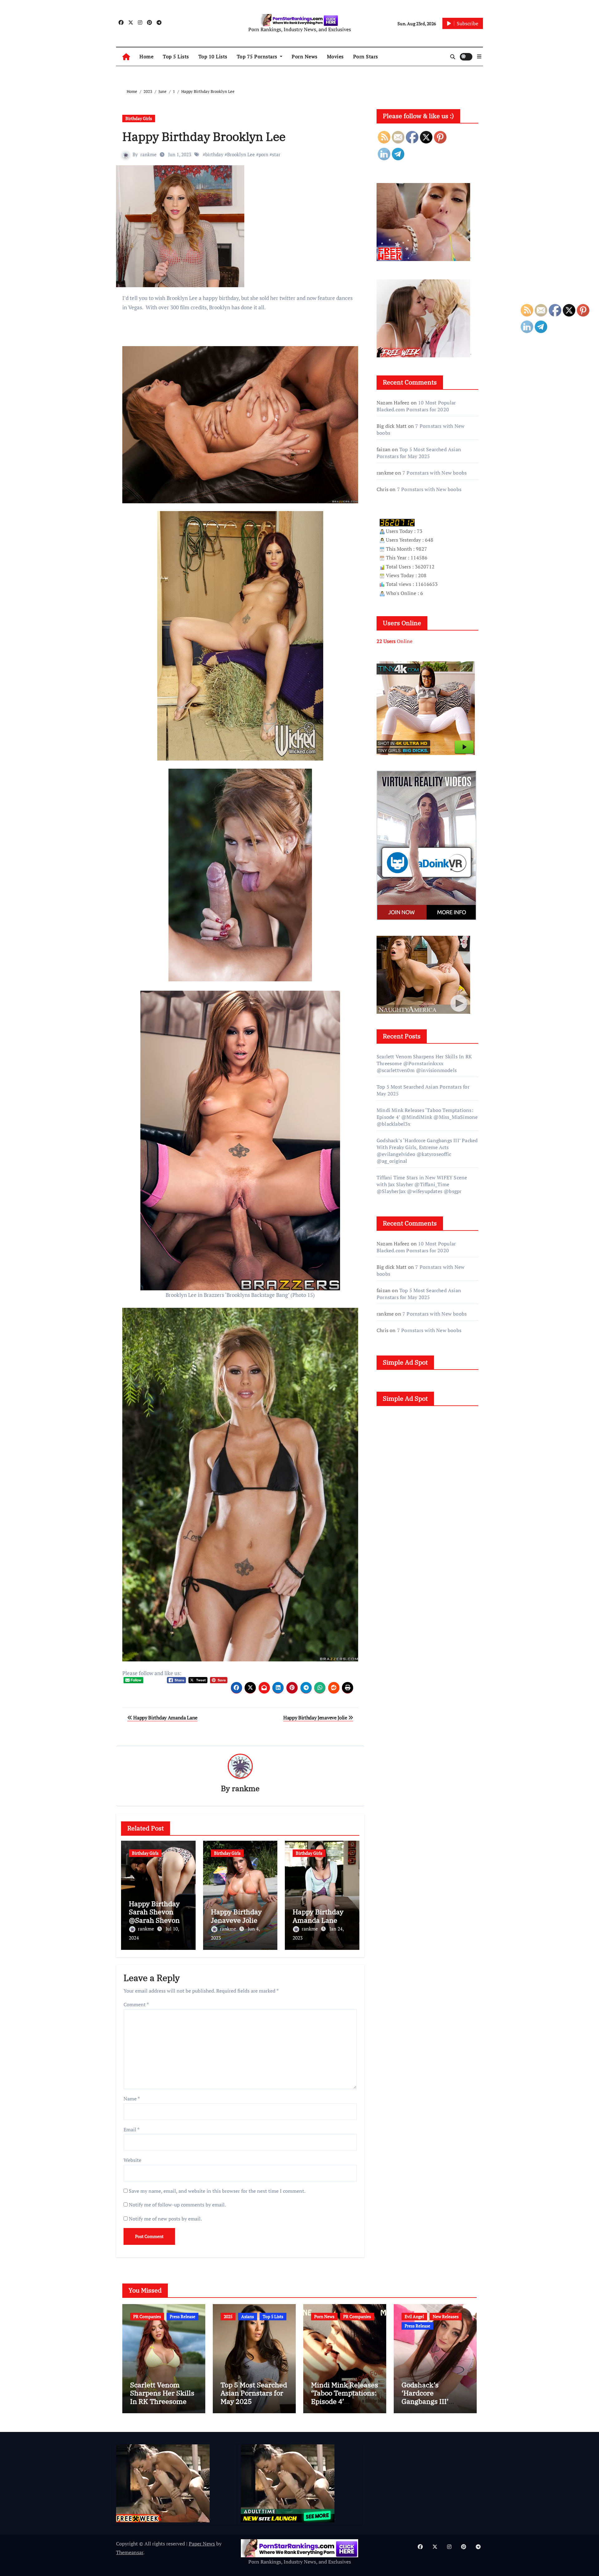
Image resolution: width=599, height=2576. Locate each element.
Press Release (183, 2316)
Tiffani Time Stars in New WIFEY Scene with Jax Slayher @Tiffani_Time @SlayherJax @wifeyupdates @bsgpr (422, 1184)
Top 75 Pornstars (258, 56)
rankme (149, 154)
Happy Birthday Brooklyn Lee (204, 136)
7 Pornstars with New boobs (435, 473)
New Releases (446, 2316)
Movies (335, 56)
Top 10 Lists (213, 56)
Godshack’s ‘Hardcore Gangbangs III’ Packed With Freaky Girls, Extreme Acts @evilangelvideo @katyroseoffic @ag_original (427, 1151)
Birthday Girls (139, 118)
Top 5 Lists (176, 56)
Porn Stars (366, 56)
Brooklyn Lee (241, 154)
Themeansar (130, 2552)
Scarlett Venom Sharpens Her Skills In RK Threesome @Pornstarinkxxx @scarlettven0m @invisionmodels (424, 1063)
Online (394, 641)
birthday (214, 154)
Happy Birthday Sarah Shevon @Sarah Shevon (154, 1912)
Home (146, 56)
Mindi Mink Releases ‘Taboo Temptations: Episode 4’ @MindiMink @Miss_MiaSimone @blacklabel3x (427, 1117)
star (276, 154)
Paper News (202, 2544)
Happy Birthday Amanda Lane (165, 1718)
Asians (248, 2316)
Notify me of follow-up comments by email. (177, 2205)
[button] (479, 56)
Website (132, 2160)
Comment (136, 2004)
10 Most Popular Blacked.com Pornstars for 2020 (416, 406)
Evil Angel (414, 2316)
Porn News (305, 56)
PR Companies (147, 2316)
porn (263, 154)
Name (132, 2099)
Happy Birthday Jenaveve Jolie (316, 1718)
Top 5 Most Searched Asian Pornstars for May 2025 (419, 453)
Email (131, 2129)
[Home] (126, 57)
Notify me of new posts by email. (165, 2219)
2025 (228, 2316)
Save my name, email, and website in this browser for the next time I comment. (217, 2191)
